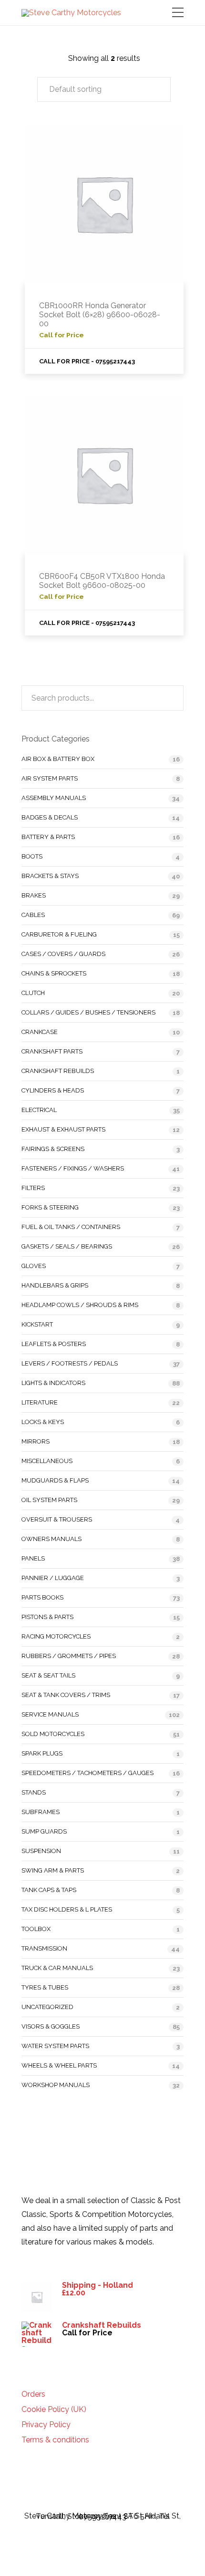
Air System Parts (50, 778)
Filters (33, 1188)
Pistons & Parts (47, 1617)
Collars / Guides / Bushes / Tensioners (88, 1012)
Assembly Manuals (54, 798)
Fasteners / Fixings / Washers (73, 1168)
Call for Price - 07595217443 (87, 361)
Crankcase (40, 1032)
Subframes (41, 1812)
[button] (104, 89)
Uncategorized (47, 2007)
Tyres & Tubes (45, 1987)
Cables (33, 915)
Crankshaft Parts (52, 1051)
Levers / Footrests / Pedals (70, 1363)
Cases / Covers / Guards (63, 954)
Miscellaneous (47, 1461)
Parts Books (42, 1597)
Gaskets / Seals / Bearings (67, 1246)
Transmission (44, 1948)
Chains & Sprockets (54, 973)
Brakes (34, 895)
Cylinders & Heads (53, 1090)
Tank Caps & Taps (49, 1890)
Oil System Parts (49, 1500)
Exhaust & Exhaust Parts (63, 1129)
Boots (32, 856)
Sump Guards (44, 1831)
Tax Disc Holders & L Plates (67, 1909)
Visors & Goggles (51, 2026)
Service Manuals (50, 1714)
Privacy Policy (46, 2425)
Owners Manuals (51, 1539)
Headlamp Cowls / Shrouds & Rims (80, 1305)
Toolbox (36, 1929)
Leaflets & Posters (54, 1344)
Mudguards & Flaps (55, 1480)
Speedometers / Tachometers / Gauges (87, 1773)
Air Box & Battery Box (58, 759)
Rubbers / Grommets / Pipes (69, 1656)
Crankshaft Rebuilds (58, 1071)
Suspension (41, 1851)
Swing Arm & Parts (53, 1870)
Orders (33, 2394)
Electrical (39, 1110)
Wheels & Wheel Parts (59, 2065)
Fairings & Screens (53, 1149)
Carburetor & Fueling (59, 934)
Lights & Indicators (53, 1383)
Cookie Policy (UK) (54, 2410)
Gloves (34, 1266)
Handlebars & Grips (55, 1285)
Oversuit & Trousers (57, 1519)
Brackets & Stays (50, 876)
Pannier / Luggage (53, 1578)
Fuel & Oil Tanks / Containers (71, 1227)
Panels (33, 1558)
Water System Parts (55, 2046)
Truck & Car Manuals (57, 1968)
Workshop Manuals (56, 2085)
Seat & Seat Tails (48, 1675)
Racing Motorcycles (56, 1636)
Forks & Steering (50, 1207)
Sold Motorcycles (53, 1734)
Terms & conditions (55, 2440)
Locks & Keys (43, 1422)
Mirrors (36, 1441)
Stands (34, 1792)
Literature (40, 1402)
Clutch (33, 993)
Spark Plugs (42, 1753)
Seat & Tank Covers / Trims (66, 1695)
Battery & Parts (48, 837)
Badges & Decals (50, 817)
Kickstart (37, 1324)
